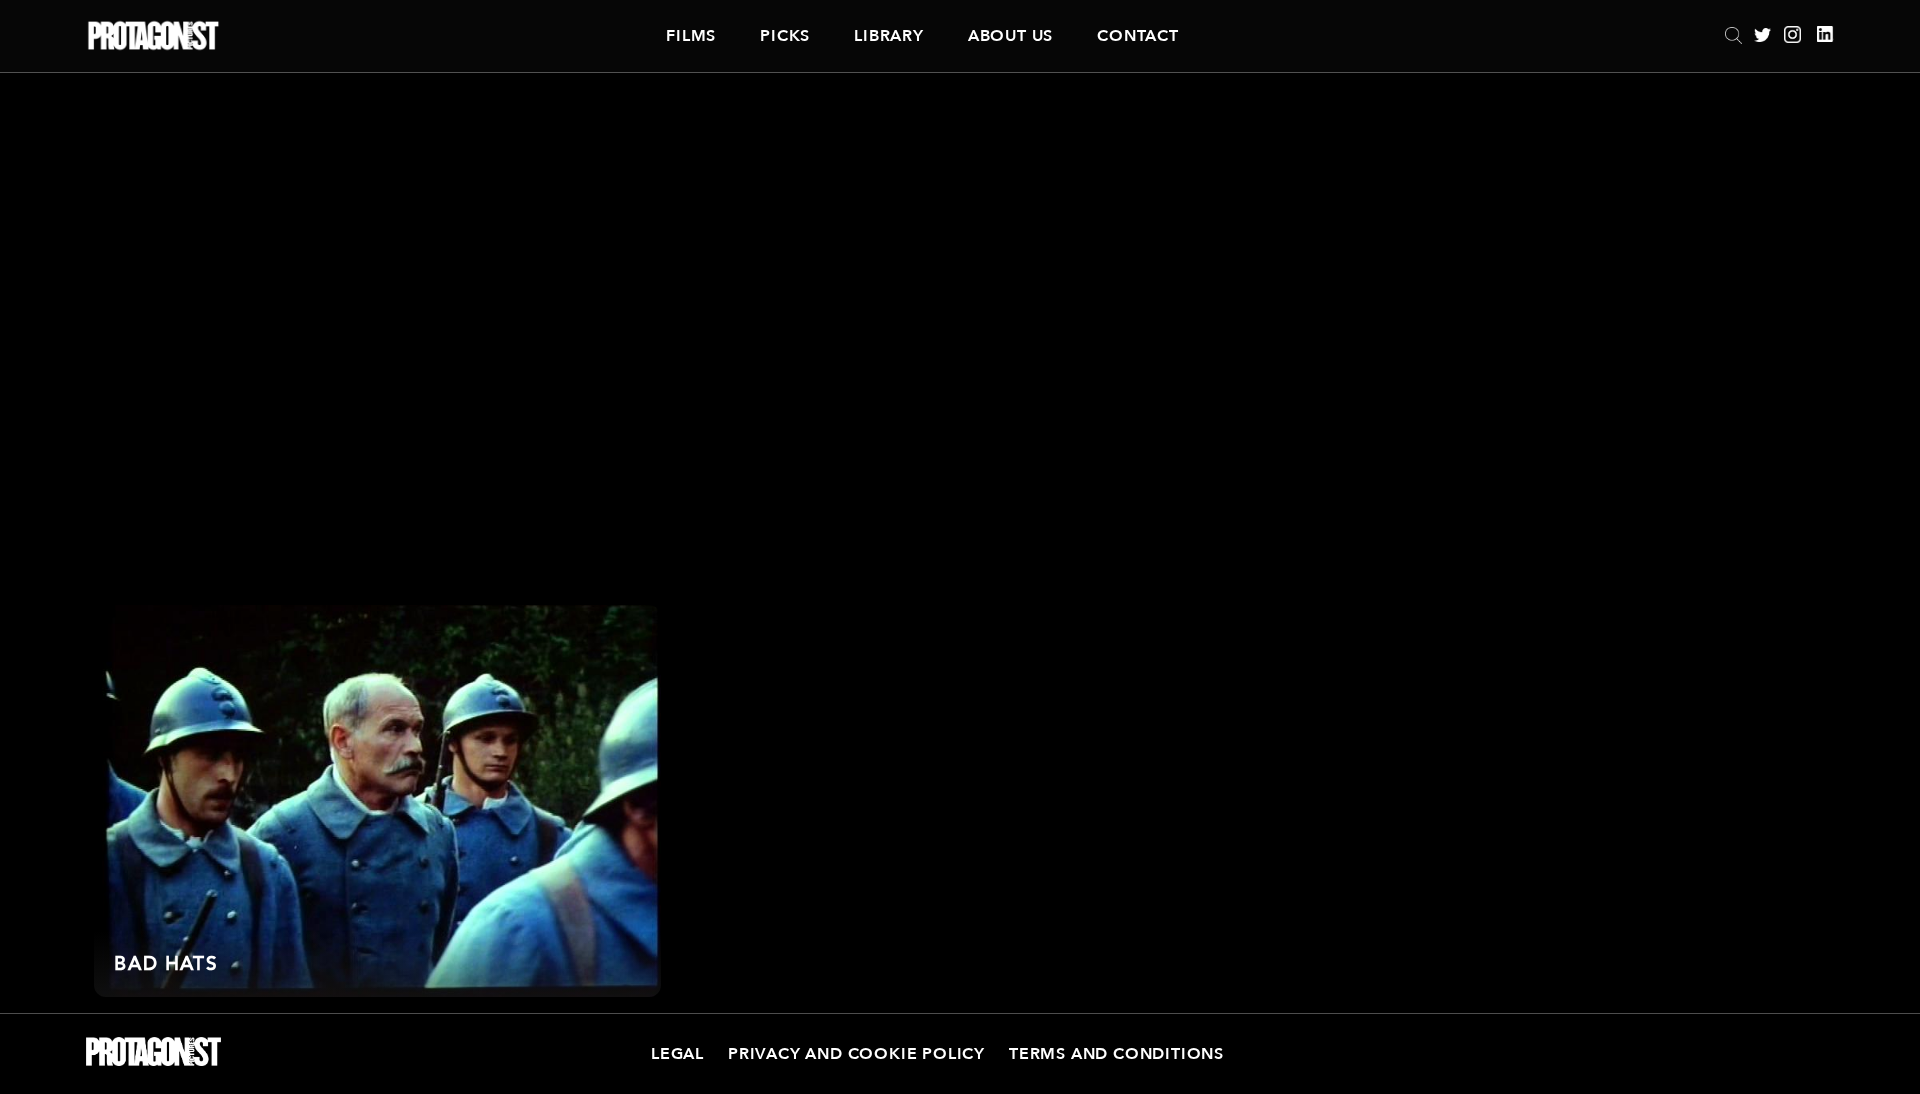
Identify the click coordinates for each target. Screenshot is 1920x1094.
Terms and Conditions (1116, 1054)
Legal (677, 1054)
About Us (1010, 36)
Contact (1138, 36)
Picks (785, 36)
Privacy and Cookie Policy (856, 1054)
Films (691, 36)
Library (889, 36)
